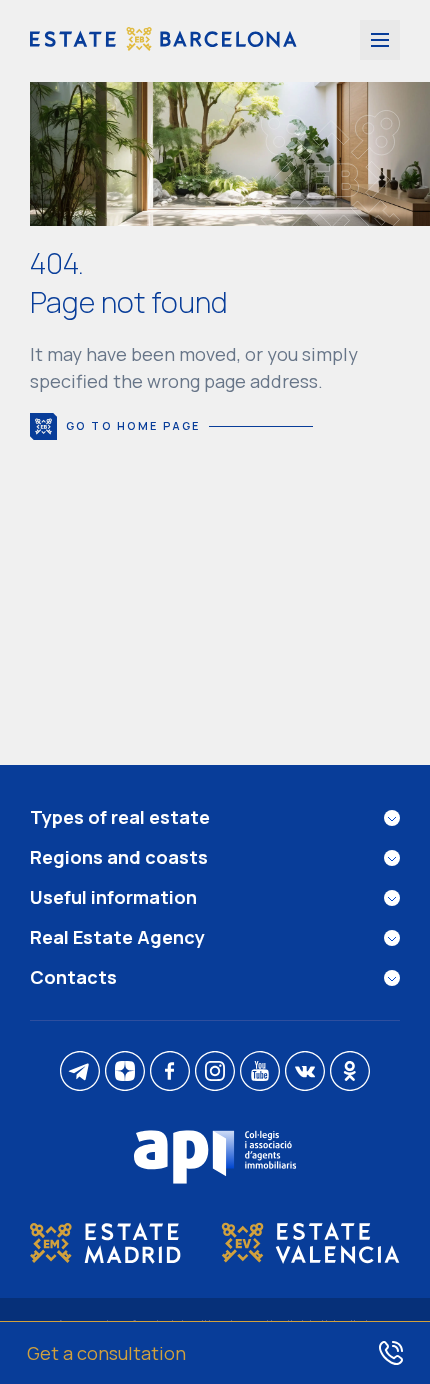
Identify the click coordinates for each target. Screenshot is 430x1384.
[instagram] (215, 1073)
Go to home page (133, 425)
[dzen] (125, 1073)
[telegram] (80, 1073)
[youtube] (260, 1073)
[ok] (350, 1073)
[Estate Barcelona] (163, 41)
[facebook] (170, 1073)
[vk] (305, 1073)
